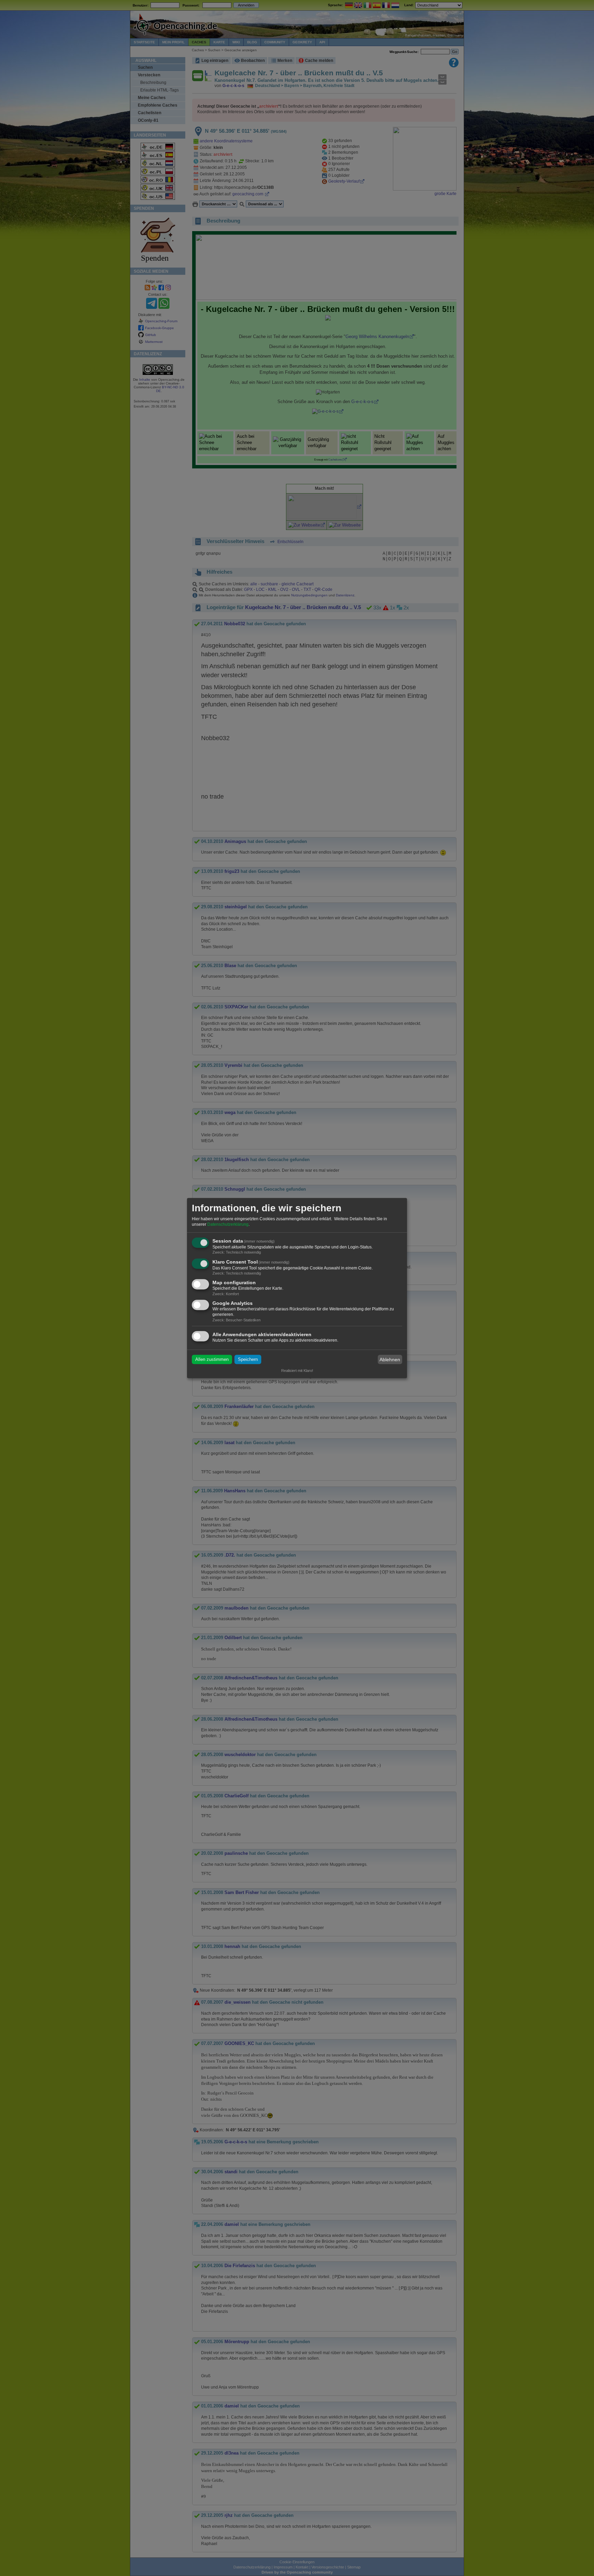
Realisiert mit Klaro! (297, 1371)
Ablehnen (390, 1360)
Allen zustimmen (212, 1359)
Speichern (248, 1359)
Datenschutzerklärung (228, 1224)
